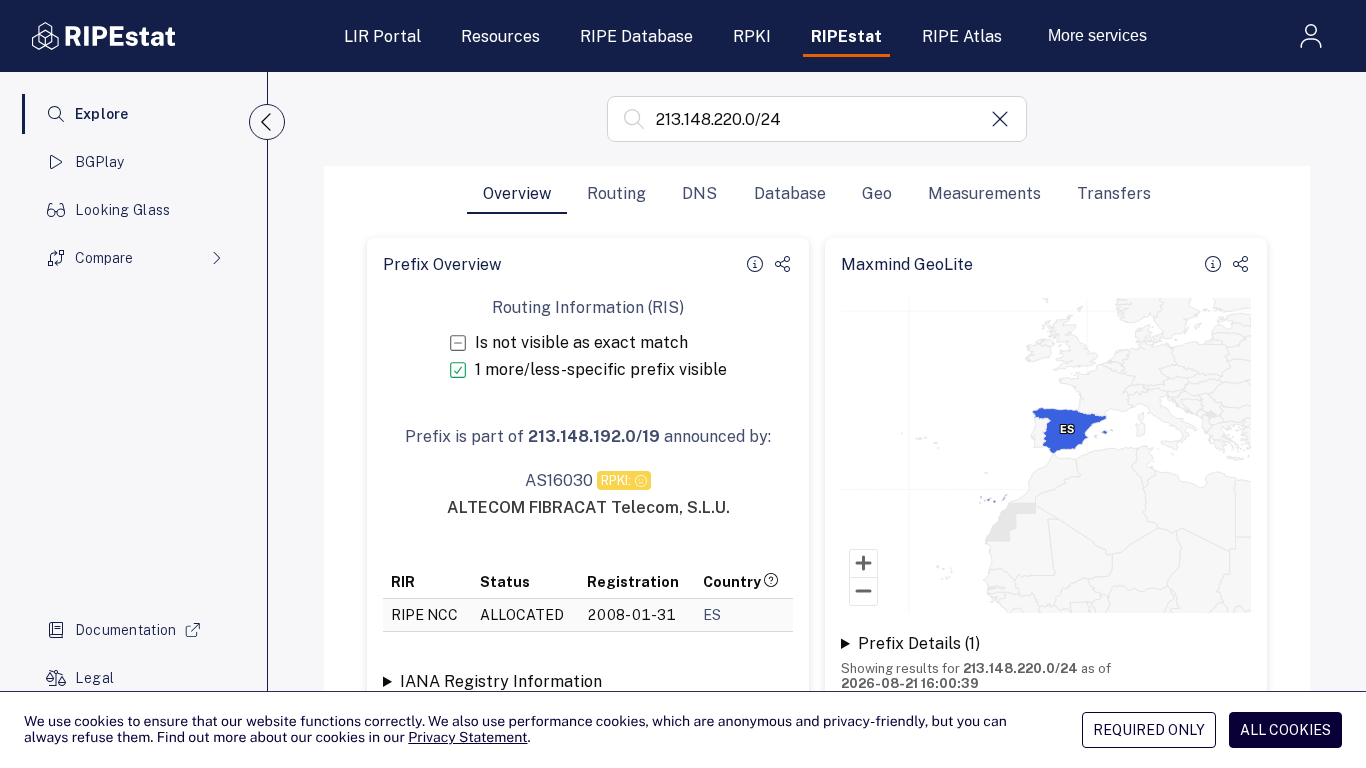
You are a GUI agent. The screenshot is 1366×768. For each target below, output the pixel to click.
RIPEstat (846, 36)
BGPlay (100, 162)
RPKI (752, 36)
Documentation (126, 630)
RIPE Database (636, 36)
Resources (500, 36)
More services (1097, 35)
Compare (104, 258)
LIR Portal (382, 36)
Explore (102, 114)
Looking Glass (123, 210)
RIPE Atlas (962, 36)
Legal (94, 678)
